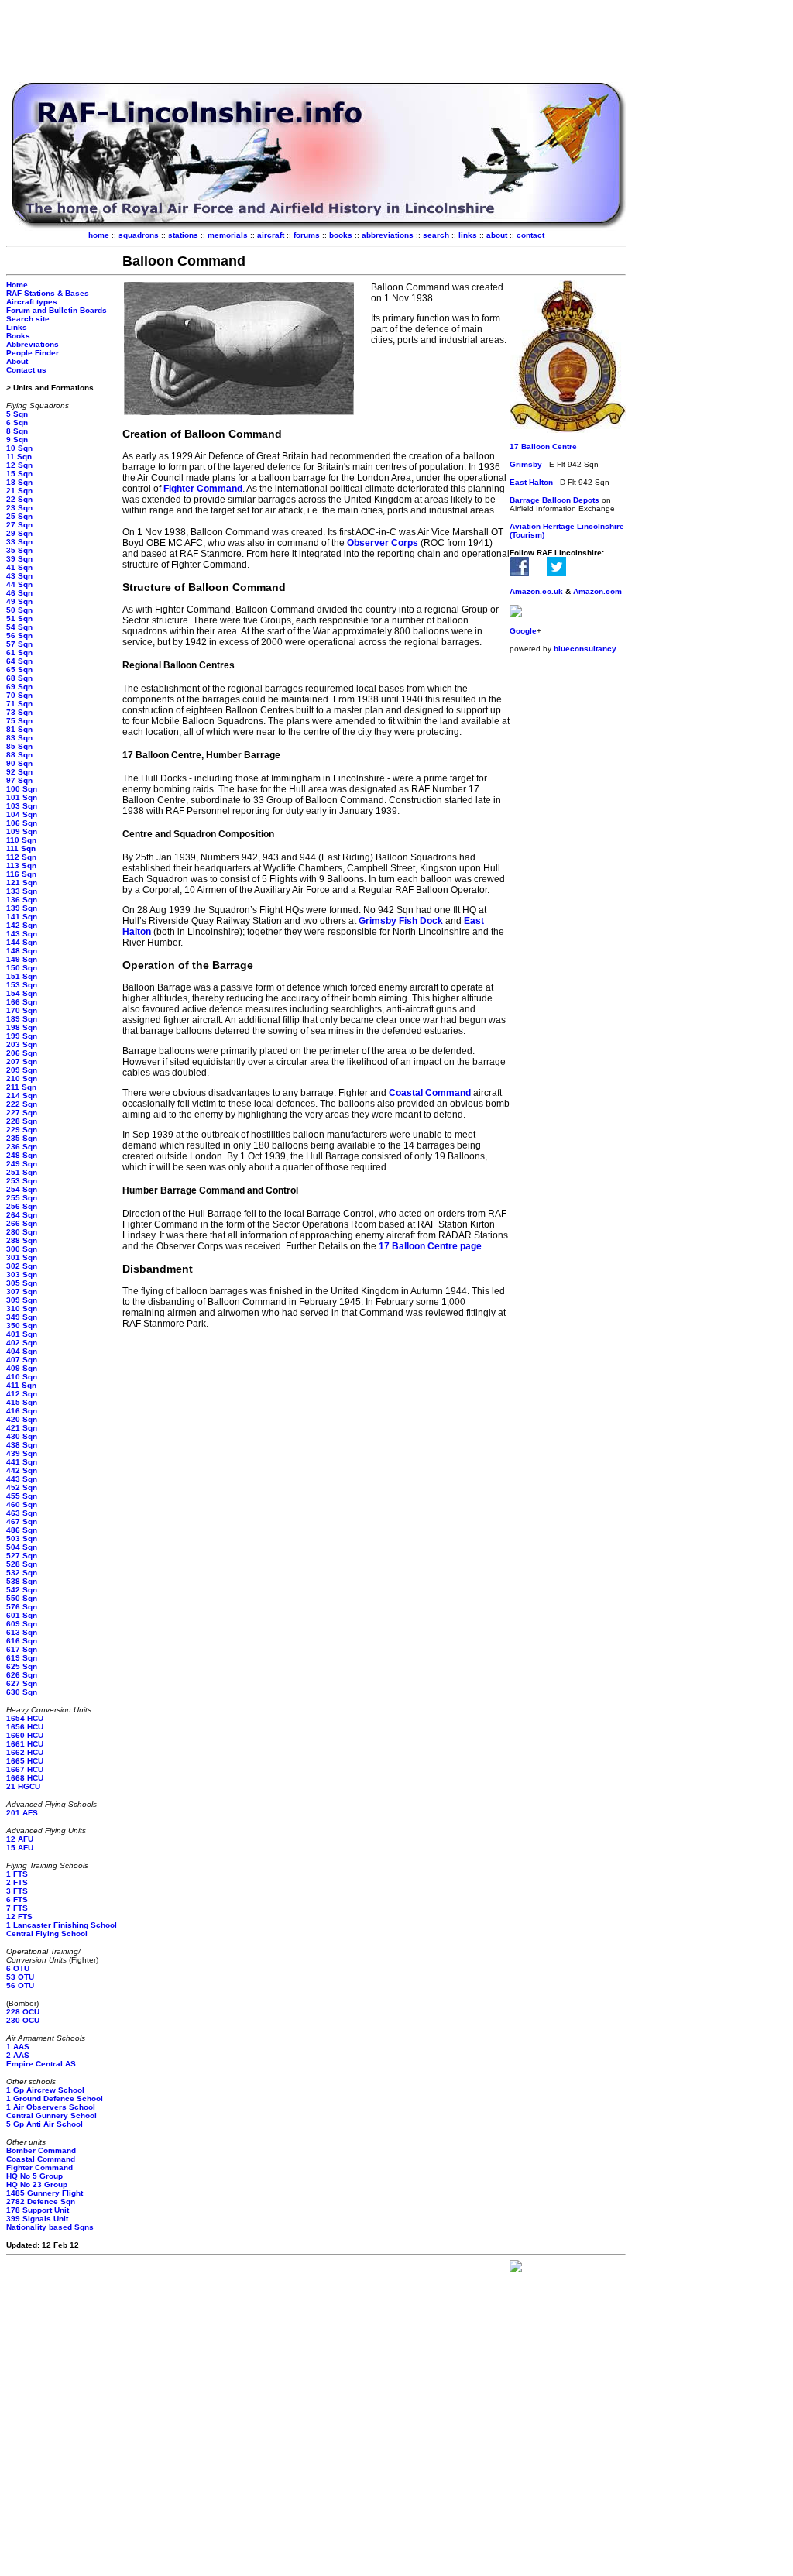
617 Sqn (22, 1649)
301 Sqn (22, 1257)
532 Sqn (22, 1573)
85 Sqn (19, 746)
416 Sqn (22, 1411)
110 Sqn (21, 840)
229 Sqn (22, 1130)
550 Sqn (22, 1598)
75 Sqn (19, 721)
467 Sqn (22, 1522)
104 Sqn (22, 814)
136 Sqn (22, 900)
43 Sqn (19, 576)
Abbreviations (33, 344)
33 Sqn (19, 542)
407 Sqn (22, 1360)
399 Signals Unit (37, 2219)
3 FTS (17, 1891)
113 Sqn (21, 866)
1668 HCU (25, 1778)
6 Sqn (17, 422)
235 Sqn (22, 1138)
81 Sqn (19, 729)
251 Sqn (22, 1172)
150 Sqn (22, 968)
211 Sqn (21, 1087)
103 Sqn (22, 806)
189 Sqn (22, 1019)
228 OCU (23, 2012)
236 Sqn (22, 1147)
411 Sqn (21, 1385)
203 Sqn (22, 1044)
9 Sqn (17, 440)
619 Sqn (22, 1658)
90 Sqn (19, 763)
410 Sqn (22, 1377)
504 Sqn (22, 1547)
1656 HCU (25, 1727)
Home (17, 285)
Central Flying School (47, 1934)
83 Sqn (19, 738)
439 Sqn (22, 1453)
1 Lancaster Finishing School (62, 1925)
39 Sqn (19, 559)
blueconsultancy (585, 649)
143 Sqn (22, 934)
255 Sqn (22, 1198)
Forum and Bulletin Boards (57, 310)
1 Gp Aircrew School (45, 2090)
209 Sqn (22, 1070)
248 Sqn (22, 1155)
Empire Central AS (41, 2064)
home (99, 235)
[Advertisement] (316, 41)
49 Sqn (19, 601)
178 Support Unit (38, 2210)
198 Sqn (22, 1027)
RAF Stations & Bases (48, 293)
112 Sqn (21, 857)
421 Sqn (22, 1428)
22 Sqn (19, 499)
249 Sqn (22, 1164)
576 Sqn (22, 1607)
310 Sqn (22, 1309)
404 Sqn (22, 1351)
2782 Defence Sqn (41, 2202)
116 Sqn (21, 874)
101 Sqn (22, 797)
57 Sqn (19, 644)
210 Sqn (22, 1078)
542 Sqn (22, 1590)
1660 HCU (25, 1735)
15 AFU (20, 1848)
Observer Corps (383, 543)
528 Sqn (22, 1564)
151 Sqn (22, 976)
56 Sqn (19, 635)
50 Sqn (19, 610)
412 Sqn (22, 1394)
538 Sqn (22, 1581)
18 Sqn (19, 482)
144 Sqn (22, 942)
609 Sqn (22, 1624)
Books (18, 336)
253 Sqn (22, 1181)
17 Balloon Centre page (430, 1246)
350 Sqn (22, 1326)
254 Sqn (22, 1189)
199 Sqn (22, 1036)
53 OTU (20, 1977)
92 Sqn (19, 772)
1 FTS (17, 1874)
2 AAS (18, 2055)
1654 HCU (25, 1718)
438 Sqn (22, 1445)
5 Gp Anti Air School (45, 2124)
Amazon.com (597, 591)
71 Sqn (19, 704)
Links (17, 327)
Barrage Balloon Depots (554, 500)
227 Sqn (22, 1113)
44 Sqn (19, 584)
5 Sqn (17, 414)
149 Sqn (22, 959)
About (17, 361)
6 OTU (18, 1968)
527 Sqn (22, 1556)
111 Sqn (21, 848)
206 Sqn (22, 1053)
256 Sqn (22, 1206)
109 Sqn (22, 831)
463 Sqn (22, 1513)
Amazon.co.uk (536, 591)
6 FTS (17, 1899)
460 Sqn (22, 1504)
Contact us (26, 370)
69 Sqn (19, 687)
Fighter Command (39, 2167)
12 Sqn (19, 465)
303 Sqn (22, 1274)
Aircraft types (32, 302)
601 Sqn (22, 1615)
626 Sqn (22, 1675)
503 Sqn (22, 1539)
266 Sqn (22, 1223)
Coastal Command (41, 2159)
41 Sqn (19, 567)
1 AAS (18, 2047)
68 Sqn (19, 678)
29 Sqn (19, 533)
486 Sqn (22, 1530)
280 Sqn (22, 1232)
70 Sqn (19, 695)
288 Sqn (22, 1240)
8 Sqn (17, 431)
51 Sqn (19, 618)
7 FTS (17, 1908)
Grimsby (526, 464)
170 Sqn (22, 1010)
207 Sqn (22, 1061)
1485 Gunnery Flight (45, 2193)
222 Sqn (22, 1104)
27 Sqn (19, 525)
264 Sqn (22, 1215)
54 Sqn (19, 627)
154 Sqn (22, 993)
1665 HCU (25, 1761)
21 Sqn (19, 491)
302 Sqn (22, 1266)
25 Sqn (19, 516)
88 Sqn (19, 755)
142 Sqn (22, 925)
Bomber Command (41, 2150)
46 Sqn (19, 593)
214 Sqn (22, 1096)
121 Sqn (22, 883)
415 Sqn (22, 1402)
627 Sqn (22, 1683)
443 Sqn (22, 1479)
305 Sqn (22, 1283)
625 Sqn (22, 1666)
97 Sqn (19, 780)
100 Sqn (22, 789)
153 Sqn (22, 985)
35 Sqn (19, 550)
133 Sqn (22, 891)
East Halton (531, 482)
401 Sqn (22, 1334)
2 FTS (17, 1882)
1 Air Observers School (51, 2107)
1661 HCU (25, 1744)
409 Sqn (22, 1368)
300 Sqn (22, 1249)
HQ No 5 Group (34, 2176)
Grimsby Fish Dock (401, 921)
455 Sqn (22, 1496)
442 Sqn (22, 1470)
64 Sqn (19, 661)
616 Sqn (22, 1641)
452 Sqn (22, 1487)
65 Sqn (19, 670)
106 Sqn (22, 823)
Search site (28, 319)
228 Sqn (22, 1121)
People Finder (33, 353)
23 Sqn (19, 508)
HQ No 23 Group (37, 2184)
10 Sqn (19, 448)
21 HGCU (23, 1786)
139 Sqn (22, 908)
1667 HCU (25, 1769)
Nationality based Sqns (50, 2227)
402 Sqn (22, 1343)
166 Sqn (22, 1002)
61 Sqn (19, 653)
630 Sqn (22, 1692)
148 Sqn (22, 951)
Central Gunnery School (51, 2116)
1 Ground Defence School (55, 2099)
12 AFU (20, 1839)
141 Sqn (22, 917)
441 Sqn (22, 1462)
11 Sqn (19, 457)
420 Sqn (22, 1419)
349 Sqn (22, 1317)
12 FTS (19, 1917)
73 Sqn (19, 712)
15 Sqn (19, 474)
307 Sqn (22, 1291)
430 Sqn (22, 1436)
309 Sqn (22, 1300)
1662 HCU (25, 1752)
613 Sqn (22, 1632)
